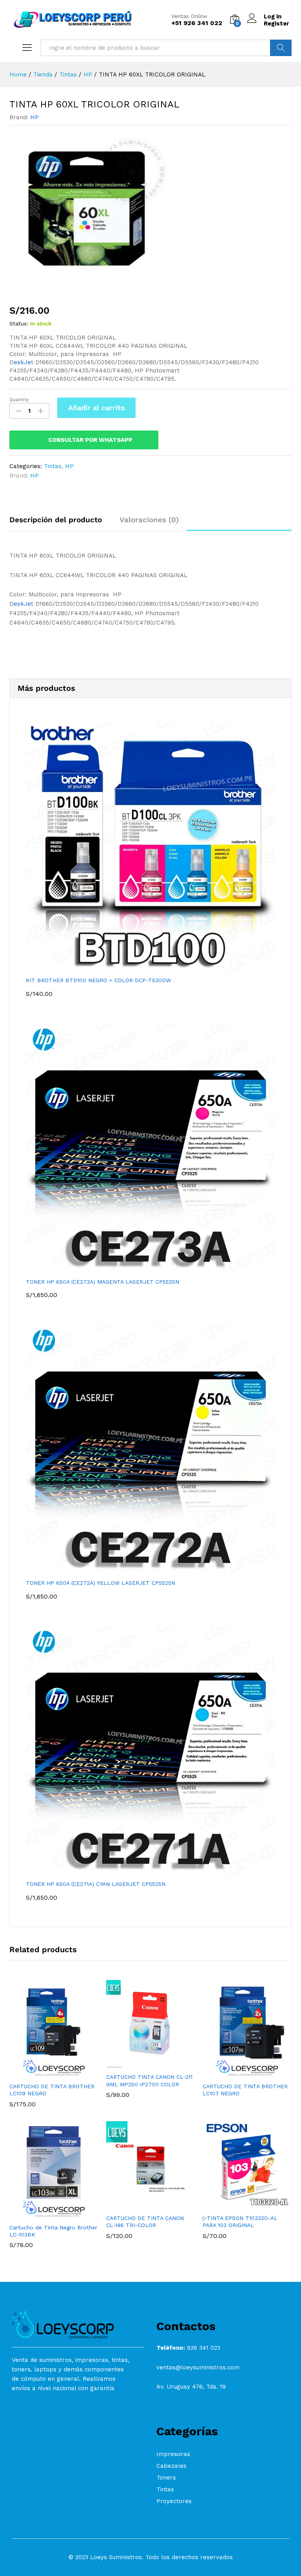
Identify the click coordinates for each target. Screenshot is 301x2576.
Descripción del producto (56, 520)
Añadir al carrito (97, 408)
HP (34, 117)
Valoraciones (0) (149, 520)
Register (277, 24)
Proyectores (174, 2501)
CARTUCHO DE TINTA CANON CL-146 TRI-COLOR (145, 2222)
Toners (166, 2478)
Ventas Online (189, 16)
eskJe (22, 362)
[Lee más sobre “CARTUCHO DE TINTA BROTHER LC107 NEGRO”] (238, 2073)
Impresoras (173, 2454)
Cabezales (171, 2466)
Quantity (19, 400)
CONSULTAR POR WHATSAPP (90, 440)
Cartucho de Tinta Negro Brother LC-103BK (53, 2231)
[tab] (60, 523)
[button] (45, 2073)
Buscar (281, 48)
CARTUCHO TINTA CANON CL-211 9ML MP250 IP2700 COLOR (149, 2080)
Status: (19, 323)
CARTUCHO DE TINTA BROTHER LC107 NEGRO (245, 2090)
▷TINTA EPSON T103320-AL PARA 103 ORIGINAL (240, 2222)
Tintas (53, 466)
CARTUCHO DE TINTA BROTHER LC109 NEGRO (52, 2090)
